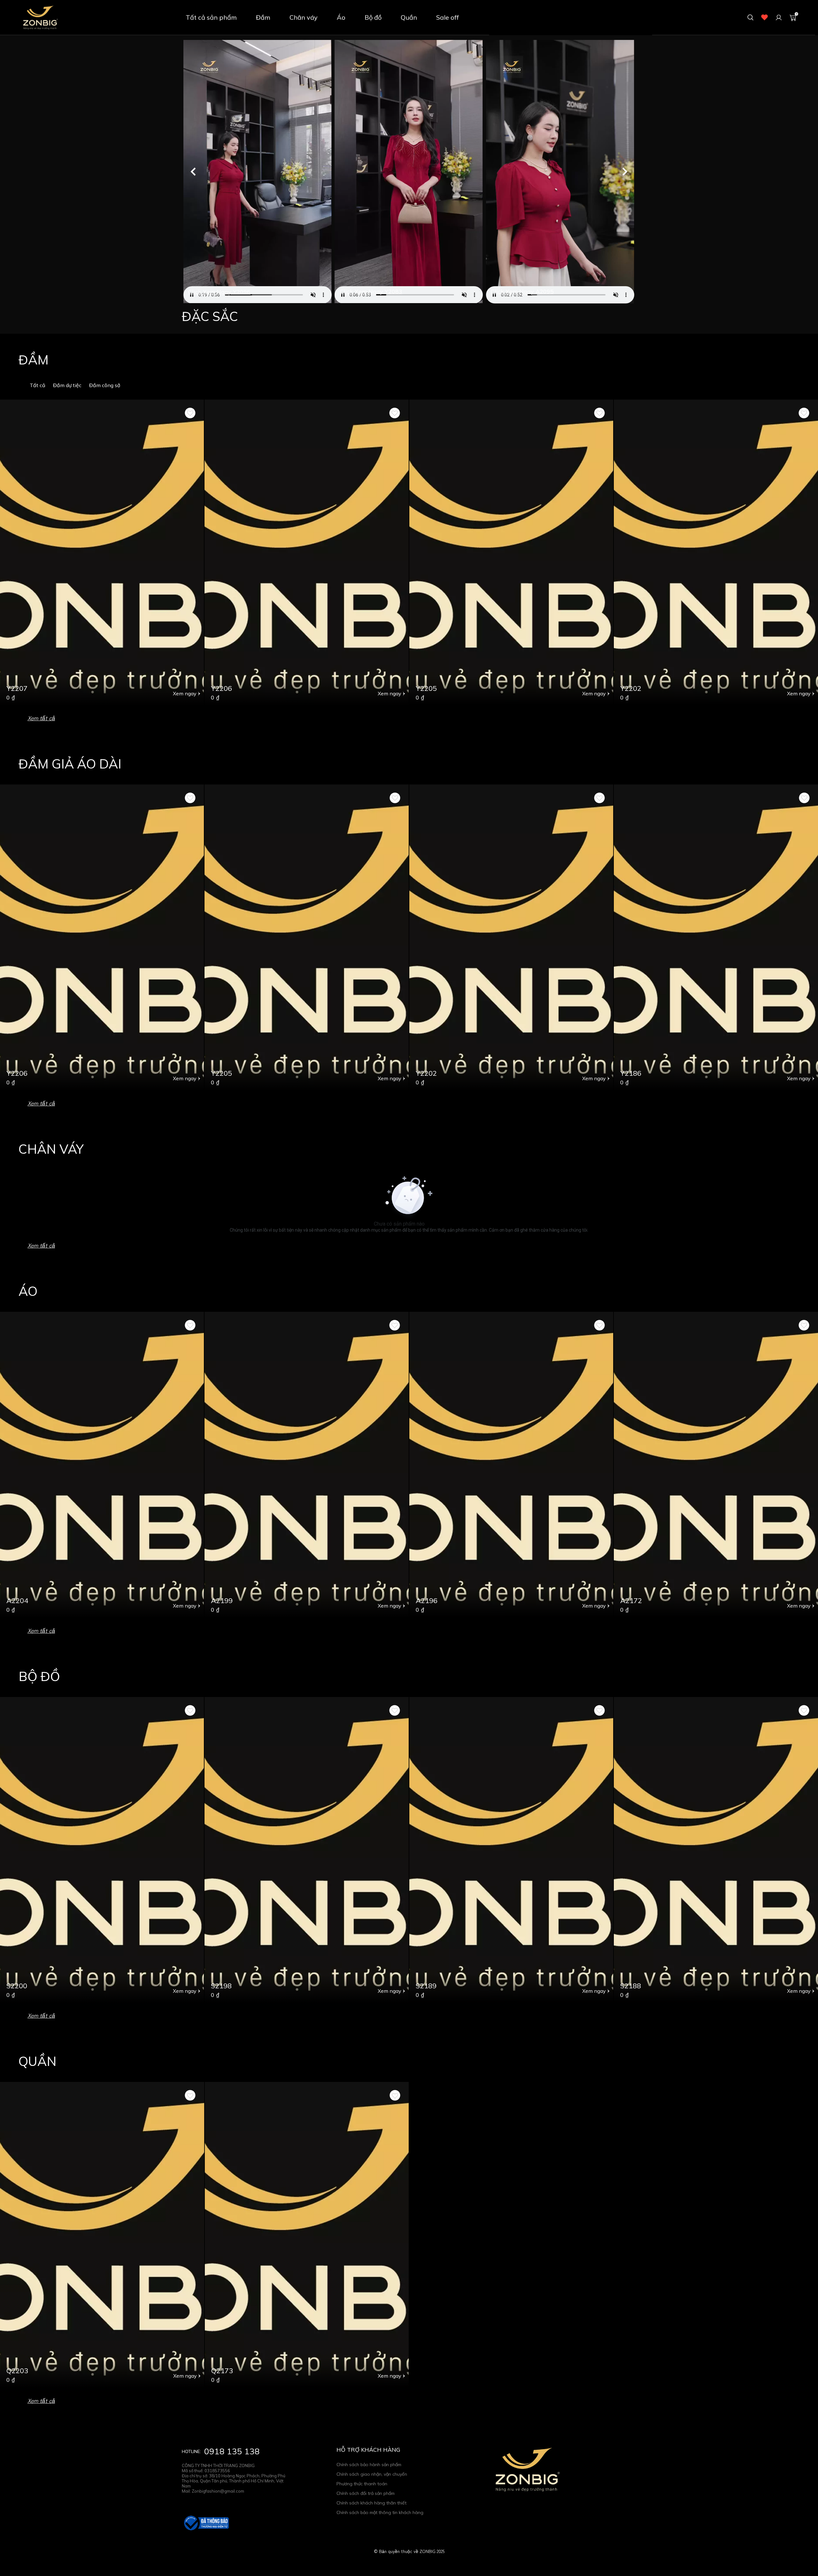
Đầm (263, 17)
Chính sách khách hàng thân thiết (371, 2503)
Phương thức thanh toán (362, 2484)
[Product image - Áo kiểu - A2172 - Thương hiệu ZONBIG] (716, 1465)
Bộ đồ (373, 17)
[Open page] (40, 18)
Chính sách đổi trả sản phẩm (366, 2493)
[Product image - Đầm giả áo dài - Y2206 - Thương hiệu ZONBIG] (306, 553)
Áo (341, 17)
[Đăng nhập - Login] (779, 18)
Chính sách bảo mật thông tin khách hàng (380, 2512)
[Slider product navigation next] (802, 552)
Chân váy (304, 17)
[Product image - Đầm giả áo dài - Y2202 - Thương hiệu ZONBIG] (716, 553)
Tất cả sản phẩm (211, 17)
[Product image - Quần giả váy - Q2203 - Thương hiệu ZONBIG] (102, 2235)
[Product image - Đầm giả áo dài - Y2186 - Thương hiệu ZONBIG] (716, 937)
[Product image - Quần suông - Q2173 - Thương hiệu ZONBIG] (307, 2235)
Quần (409, 17)
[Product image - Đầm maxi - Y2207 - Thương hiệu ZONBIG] (102, 553)
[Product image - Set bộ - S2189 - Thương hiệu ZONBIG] (511, 1850)
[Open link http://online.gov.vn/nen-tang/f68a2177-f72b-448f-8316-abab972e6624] (206, 2523)
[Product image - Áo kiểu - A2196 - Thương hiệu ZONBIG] (511, 1465)
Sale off (448, 17)
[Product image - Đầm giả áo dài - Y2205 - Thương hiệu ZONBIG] (511, 553)
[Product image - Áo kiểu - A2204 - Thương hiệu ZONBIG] (102, 1465)
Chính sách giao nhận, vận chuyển (372, 2474)
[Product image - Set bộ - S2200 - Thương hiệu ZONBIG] (102, 1850)
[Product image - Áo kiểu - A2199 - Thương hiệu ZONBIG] (306, 1465)
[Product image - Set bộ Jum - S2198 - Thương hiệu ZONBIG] (306, 1850)
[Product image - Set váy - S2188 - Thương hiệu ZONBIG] (716, 1850)
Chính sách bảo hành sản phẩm (369, 2465)
